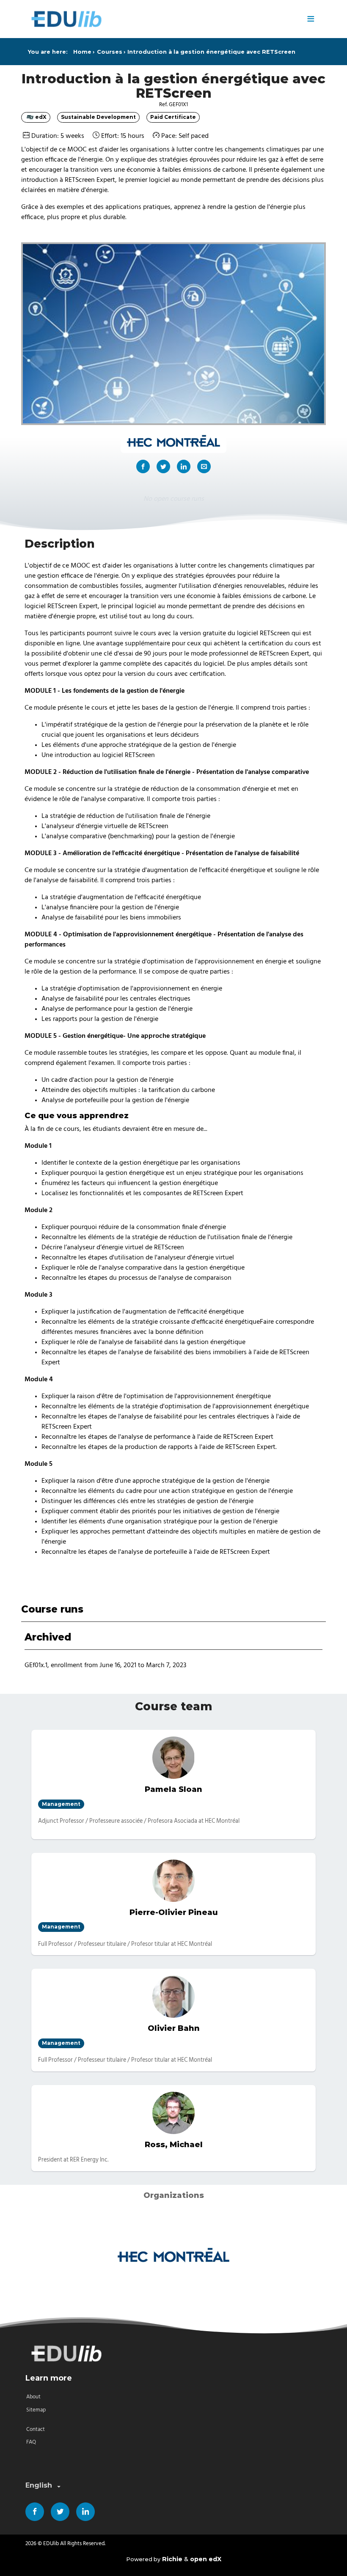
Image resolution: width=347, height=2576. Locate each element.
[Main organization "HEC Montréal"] (173, 442)
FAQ (31, 2442)
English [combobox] (39, 2485)
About (33, 2397)
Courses (110, 52)
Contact (36, 2429)
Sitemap (36, 2410)
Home (82, 52)
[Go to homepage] (163, 19)
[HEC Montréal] (173, 2256)
